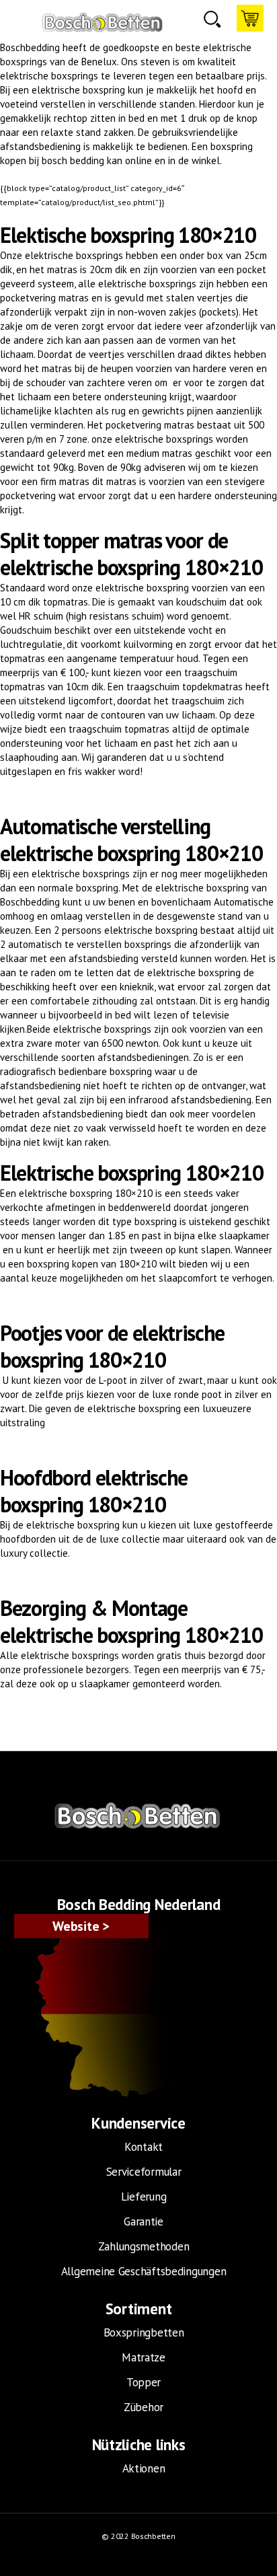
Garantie (144, 2221)
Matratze (144, 2357)
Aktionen (144, 2468)
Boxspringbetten (144, 2332)
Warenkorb (250, 18)
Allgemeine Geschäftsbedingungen (144, 2271)
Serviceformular (144, 2172)
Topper (144, 2382)
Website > (81, 1926)
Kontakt (144, 2147)
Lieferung (144, 2197)
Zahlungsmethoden (144, 2246)
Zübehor (144, 2407)
